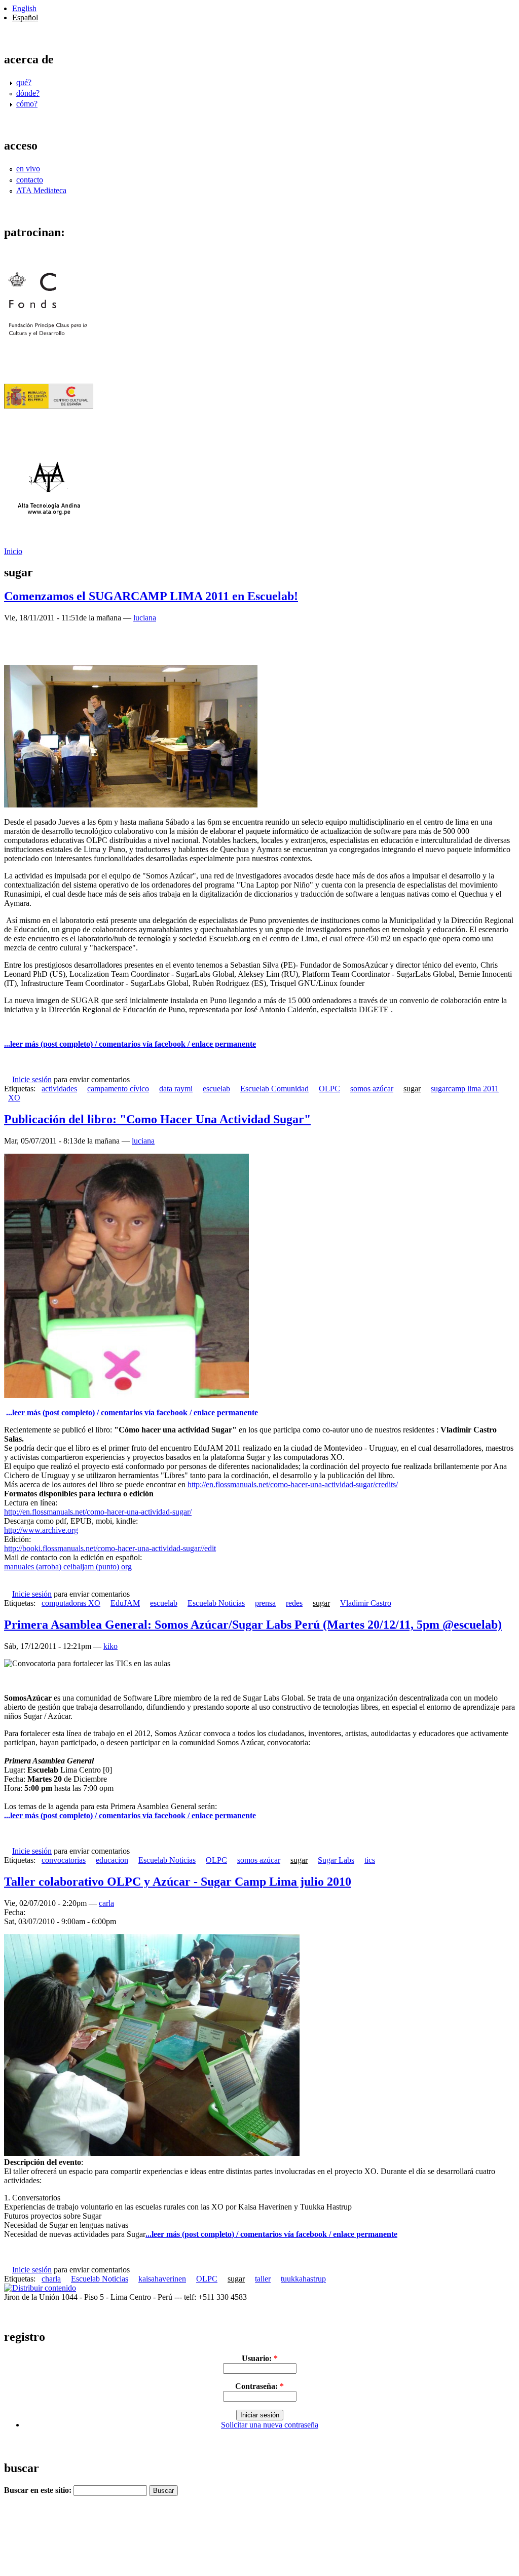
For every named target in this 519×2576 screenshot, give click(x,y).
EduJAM (125, 1603)
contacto (30, 180)
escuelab (216, 1089)
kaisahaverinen (162, 2279)
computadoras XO (71, 1603)
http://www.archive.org (41, 1530)
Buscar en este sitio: (39, 2490)
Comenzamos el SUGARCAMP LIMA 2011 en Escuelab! (151, 596)
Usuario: (260, 2358)
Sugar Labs (336, 1860)
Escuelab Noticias (216, 1603)
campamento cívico (118, 1089)
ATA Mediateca (41, 190)
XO (14, 1098)
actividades (59, 1089)
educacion (112, 1860)
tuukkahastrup (303, 2279)
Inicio (13, 551)
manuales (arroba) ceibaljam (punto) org (68, 1567)
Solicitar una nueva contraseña (270, 2425)
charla (51, 2279)
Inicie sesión (32, 1079)
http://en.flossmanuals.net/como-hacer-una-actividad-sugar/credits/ (293, 1484)
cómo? (27, 104)
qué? (24, 82)
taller (263, 2279)
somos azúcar (372, 1089)
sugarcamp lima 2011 (465, 1089)
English (24, 8)
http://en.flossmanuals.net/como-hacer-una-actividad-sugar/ (98, 1512)
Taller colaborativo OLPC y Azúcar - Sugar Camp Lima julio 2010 (178, 1882)
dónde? (28, 93)
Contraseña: (259, 2386)
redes (294, 1603)
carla (106, 1903)
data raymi (176, 1089)
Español (25, 17)
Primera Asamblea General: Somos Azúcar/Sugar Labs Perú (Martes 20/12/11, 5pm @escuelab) (253, 1625)
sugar (412, 1089)
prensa (265, 1603)
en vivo (28, 169)
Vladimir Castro (366, 1603)
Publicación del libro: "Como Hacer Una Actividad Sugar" (157, 1119)
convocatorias (64, 1860)
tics (370, 1860)
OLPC (329, 1089)
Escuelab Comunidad (274, 1089)
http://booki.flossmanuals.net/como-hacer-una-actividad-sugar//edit (110, 1548)
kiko (110, 1646)
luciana (145, 618)
